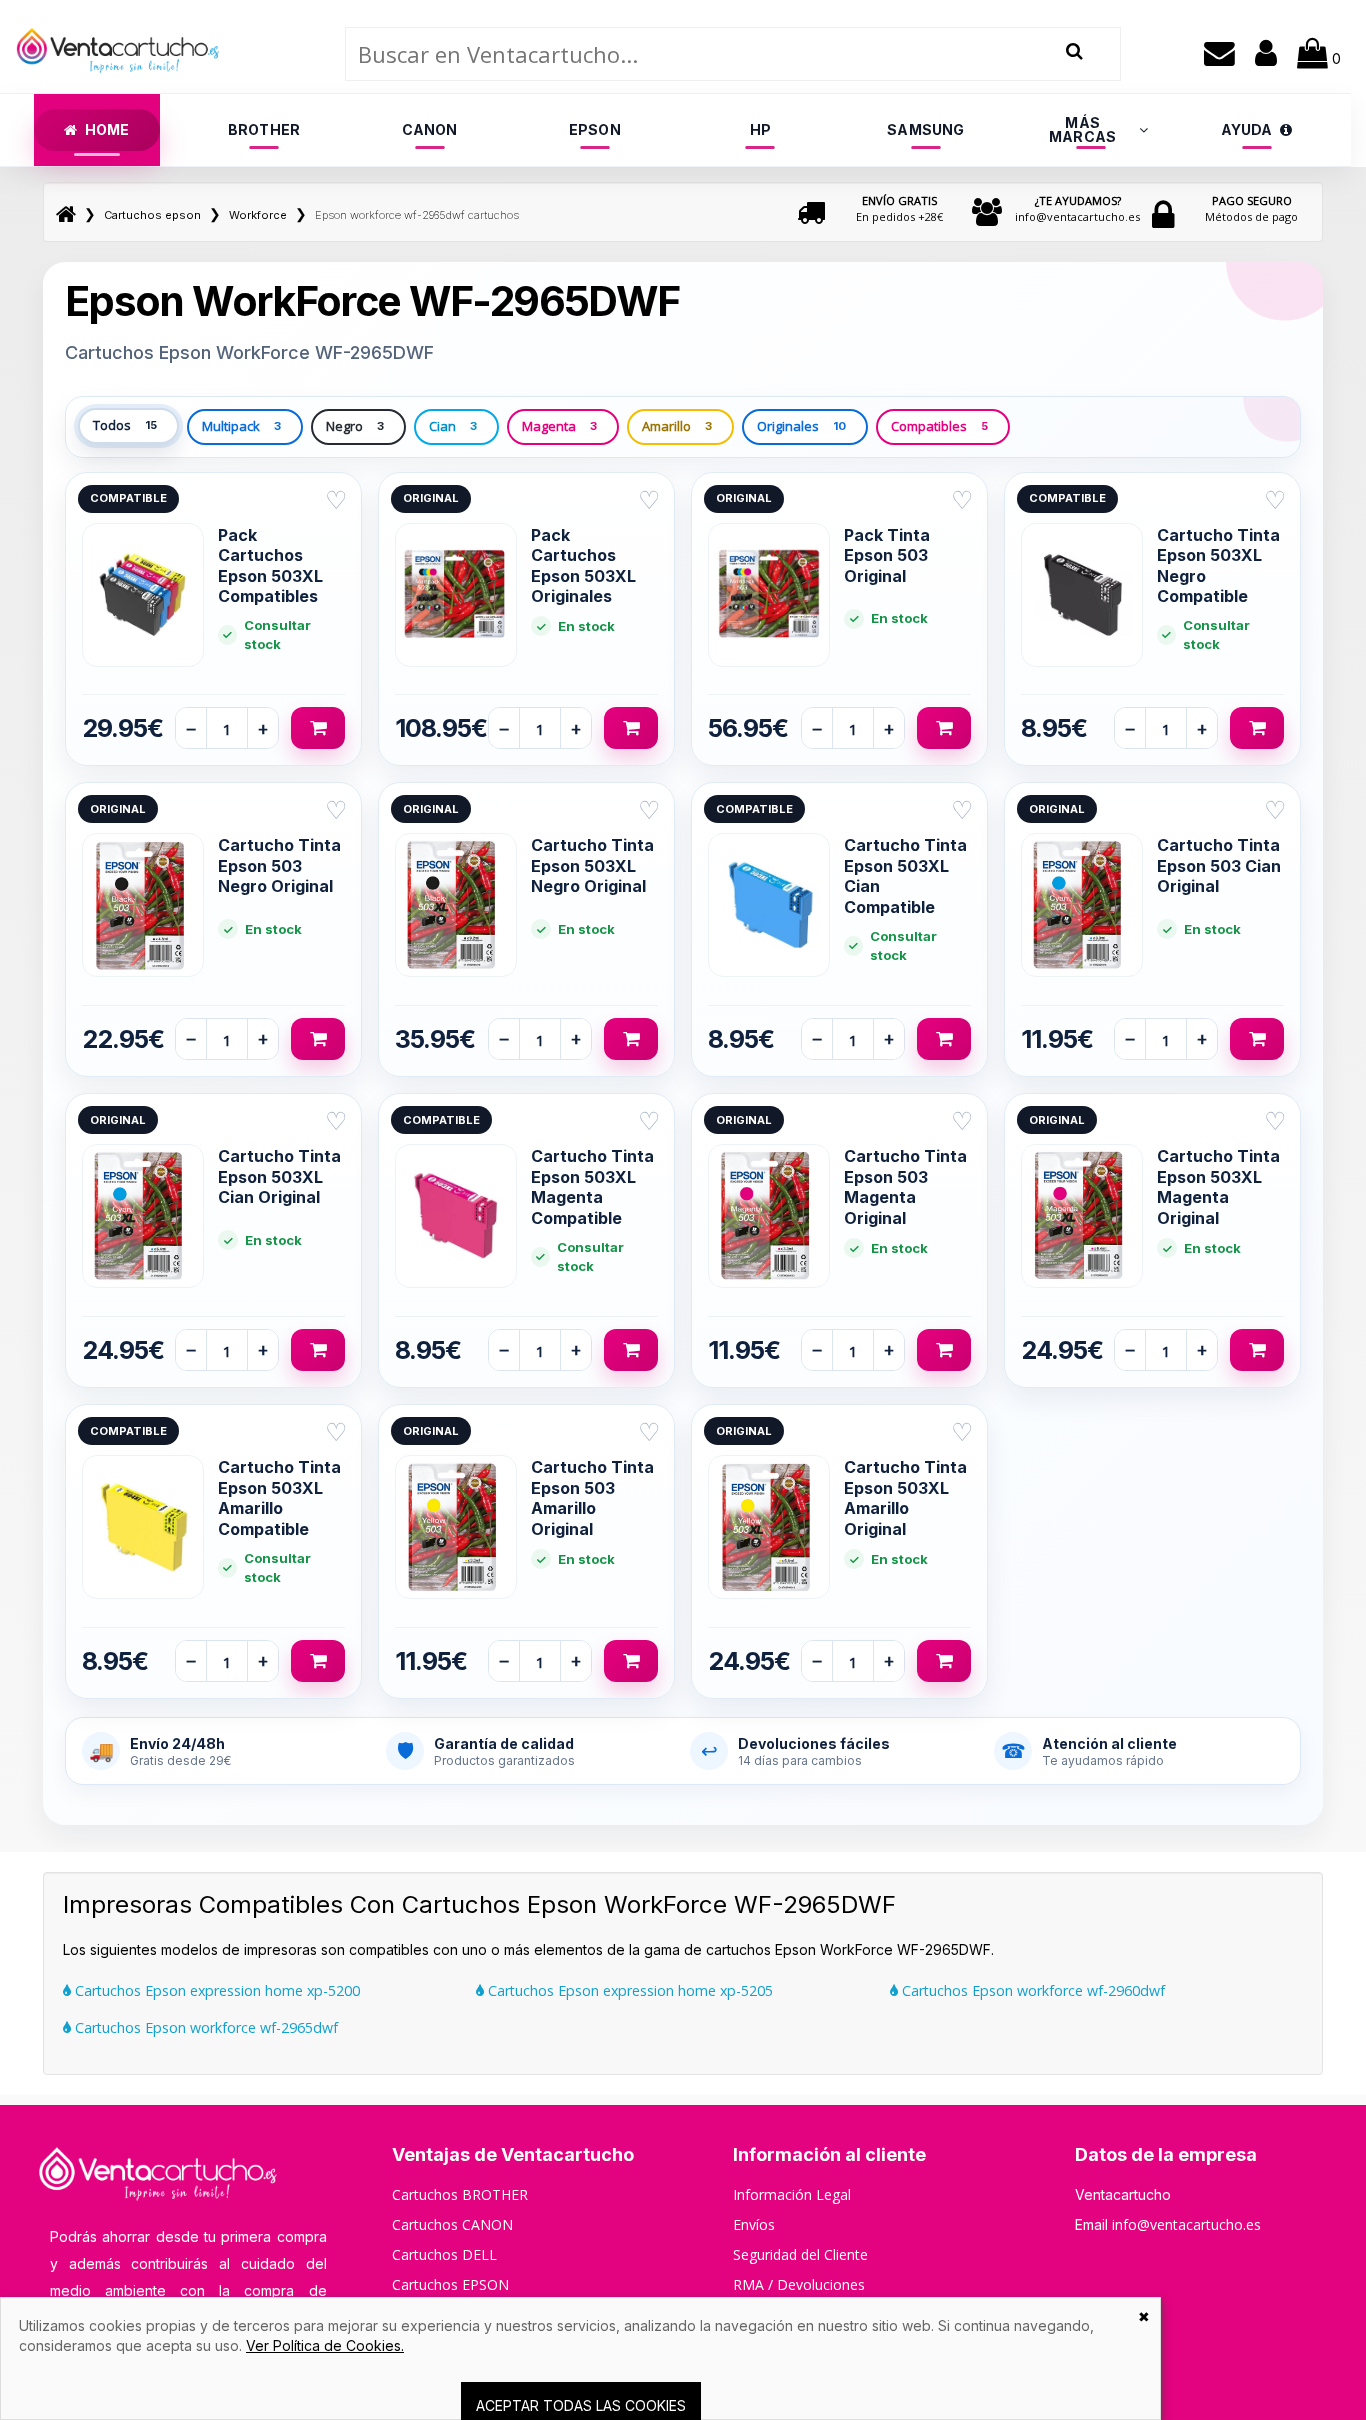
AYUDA (1247, 129)
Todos (125, 425)
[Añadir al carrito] (318, 728)
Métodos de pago (1251, 208)
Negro (355, 426)
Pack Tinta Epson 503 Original (887, 555)
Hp (760, 129)
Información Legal (792, 2194)
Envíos (754, 2224)
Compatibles (939, 426)
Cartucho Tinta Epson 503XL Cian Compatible (905, 875)
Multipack (241, 426)
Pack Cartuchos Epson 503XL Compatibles (270, 565)
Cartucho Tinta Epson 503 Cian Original (1219, 865)
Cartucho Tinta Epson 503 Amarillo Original (592, 1497)
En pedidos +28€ (899, 208)
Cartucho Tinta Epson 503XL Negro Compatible (1218, 565)
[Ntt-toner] (66, 215)
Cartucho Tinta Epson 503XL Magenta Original (1218, 1186)
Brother (264, 129)
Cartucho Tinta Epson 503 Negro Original (279, 865)
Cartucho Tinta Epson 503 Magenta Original (905, 1186)
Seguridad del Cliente (800, 2254)
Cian (453, 426)
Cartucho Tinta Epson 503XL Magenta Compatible (592, 1186)
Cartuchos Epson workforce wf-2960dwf (1031, 1990)
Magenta (559, 426)
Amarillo (677, 426)
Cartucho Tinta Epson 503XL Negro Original (592, 865)
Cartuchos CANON (452, 2224)
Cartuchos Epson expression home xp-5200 (215, 1990)
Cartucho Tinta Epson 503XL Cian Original (279, 1176)
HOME (107, 129)
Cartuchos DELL (444, 2254)
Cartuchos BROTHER (460, 2194)
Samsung (925, 129)
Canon (430, 129)
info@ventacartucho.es (1077, 208)
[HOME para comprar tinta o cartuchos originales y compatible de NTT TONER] (118, 84)
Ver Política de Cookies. (325, 2345)
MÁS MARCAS (1082, 129)
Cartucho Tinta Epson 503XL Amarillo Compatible (279, 1497)
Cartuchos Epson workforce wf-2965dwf (204, 2027)
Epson (595, 129)
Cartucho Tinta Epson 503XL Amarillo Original (905, 1497)
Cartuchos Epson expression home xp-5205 (628, 1990)
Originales (801, 426)
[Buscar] (1074, 51)
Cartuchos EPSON (450, 2284)
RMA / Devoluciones (799, 2284)
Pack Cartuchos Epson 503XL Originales (583, 565)
